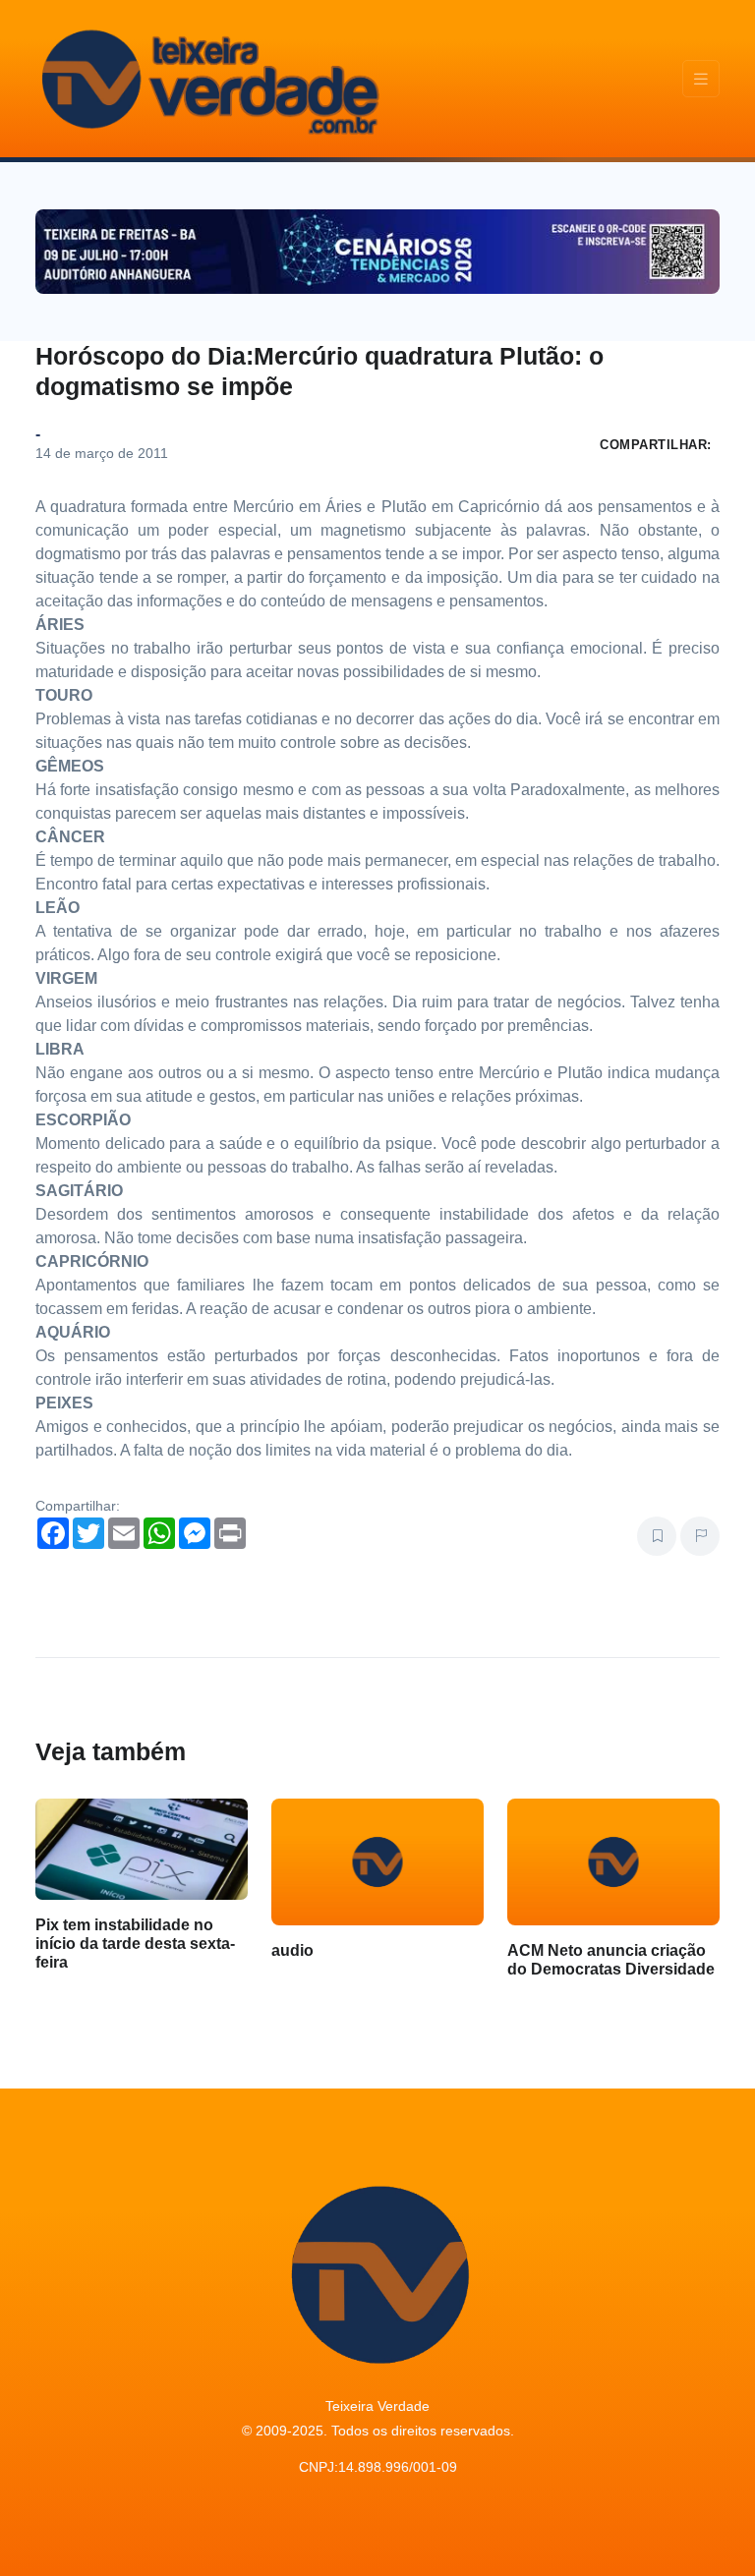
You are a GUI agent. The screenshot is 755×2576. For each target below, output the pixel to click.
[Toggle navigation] (701, 79)
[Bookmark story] (657, 1536)
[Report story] (700, 1536)
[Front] (207, 79)
